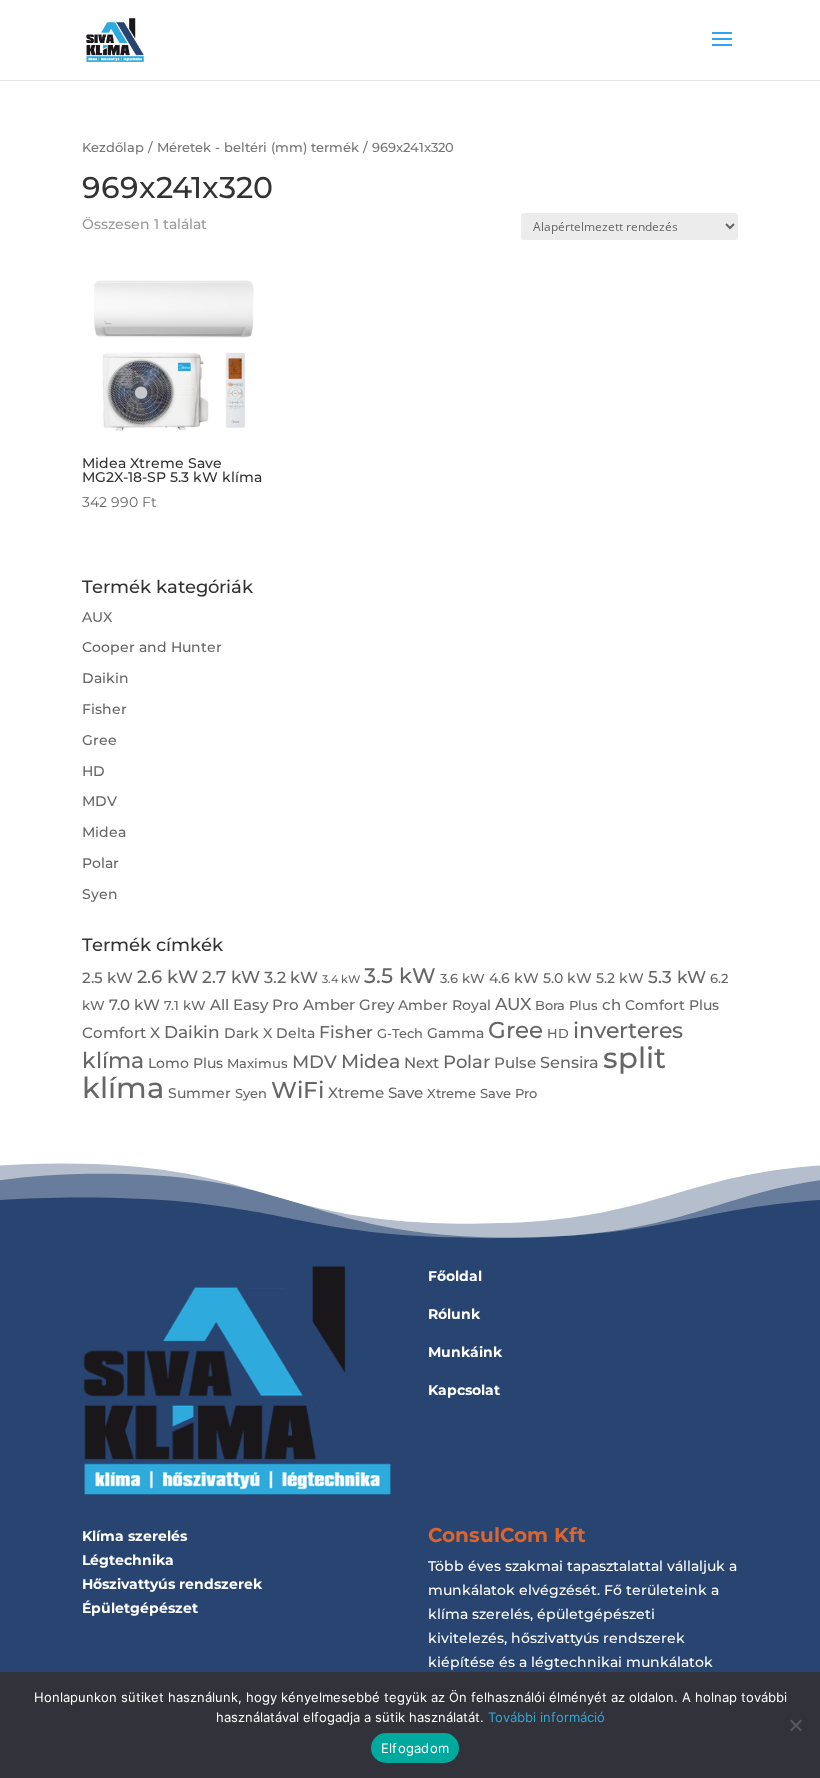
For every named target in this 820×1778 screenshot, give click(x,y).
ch (611, 1004)
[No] (795, 1725)
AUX (97, 617)
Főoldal (455, 1276)
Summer (199, 1093)
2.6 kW (167, 976)
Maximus (257, 1063)
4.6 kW (514, 978)
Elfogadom (415, 1748)
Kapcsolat (464, 1390)
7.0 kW (134, 1004)
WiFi (297, 1089)
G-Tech (400, 1033)
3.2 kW (291, 977)
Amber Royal (444, 1005)
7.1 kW (185, 1005)
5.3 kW (677, 976)
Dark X (248, 1033)
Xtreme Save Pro (482, 1093)
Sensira (569, 1062)
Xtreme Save (375, 1092)
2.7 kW (231, 976)
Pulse (515, 1062)
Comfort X (121, 1032)
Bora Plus (566, 1005)
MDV (99, 801)
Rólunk (454, 1314)
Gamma (455, 1033)
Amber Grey (348, 1004)
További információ (546, 1717)
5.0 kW (567, 978)
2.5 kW (107, 977)
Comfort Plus (672, 1005)
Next (421, 1062)
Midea (104, 832)
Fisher (104, 709)
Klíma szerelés (134, 1536)
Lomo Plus (185, 1063)
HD (93, 771)
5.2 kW (620, 978)
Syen (100, 894)
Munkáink (465, 1352)
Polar (100, 863)
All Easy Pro (254, 1004)
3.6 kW (462, 978)
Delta (295, 1033)
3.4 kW (341, 979)
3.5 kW (400, 975)
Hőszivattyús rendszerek (172, 1584)
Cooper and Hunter (152, 647)
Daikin (105, 678)
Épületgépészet (140, 1608)
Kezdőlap (113, 147)
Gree (99, 740)
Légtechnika (128, 1560)
